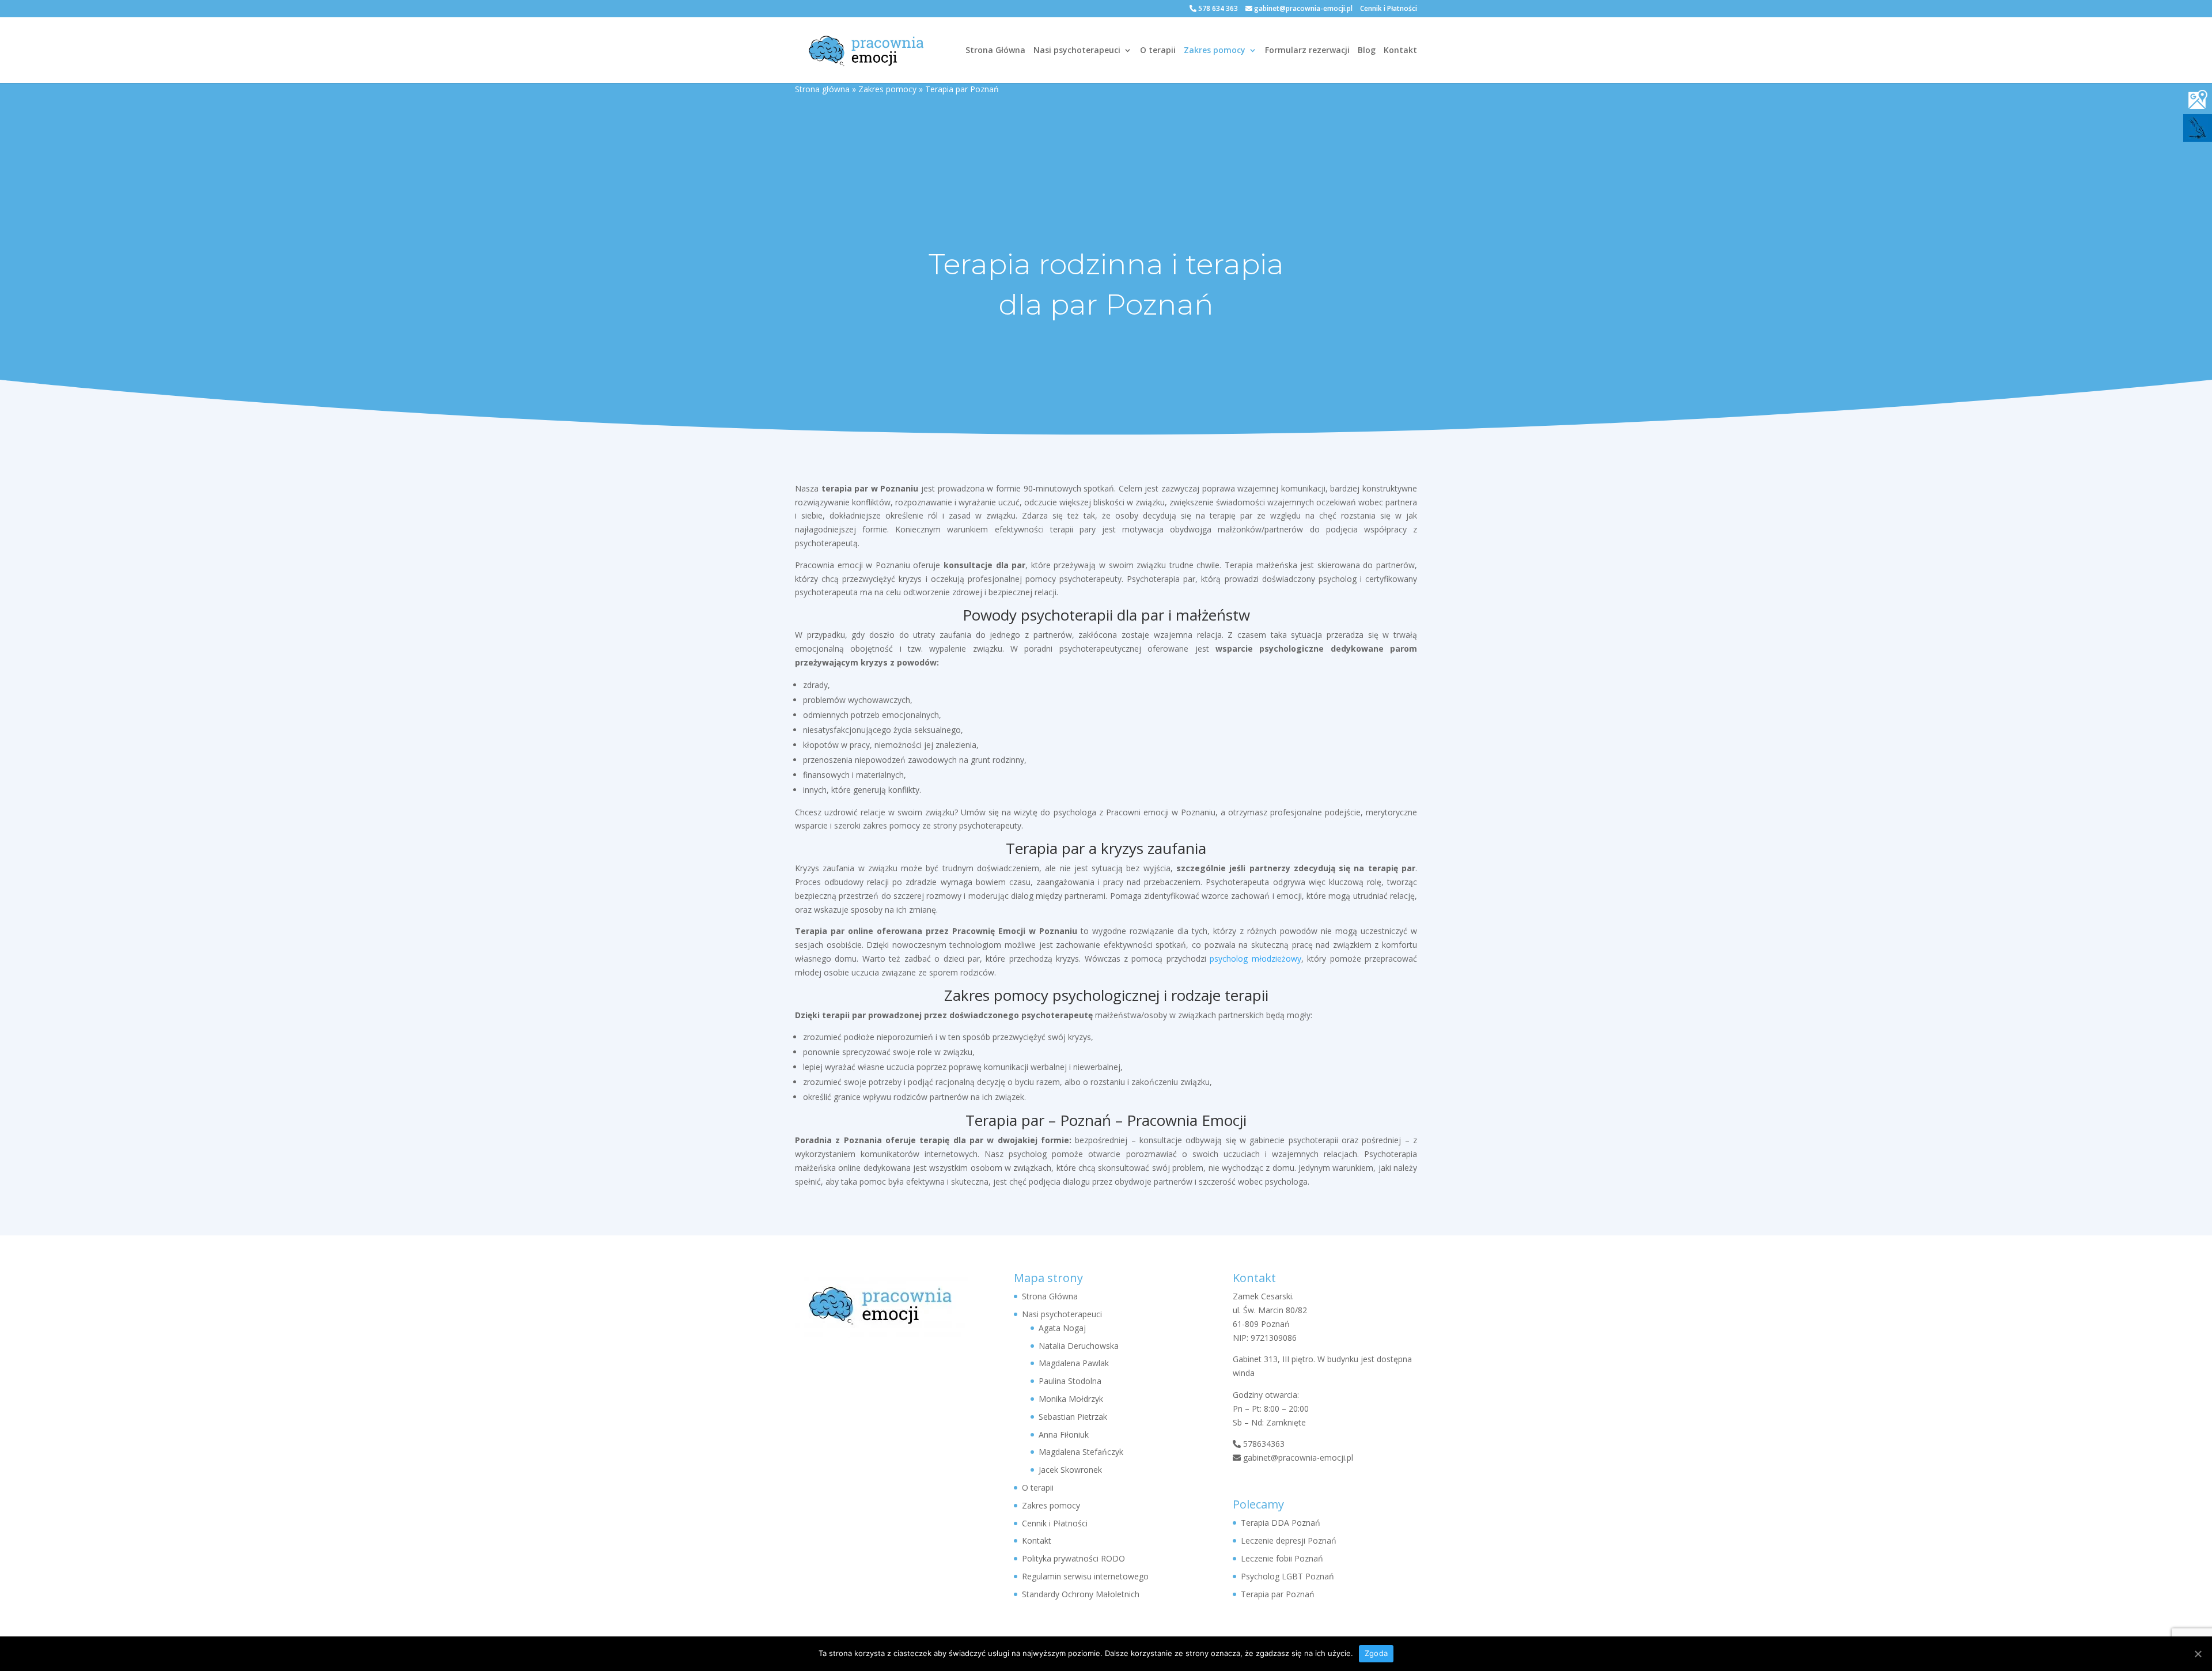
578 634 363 (1217, 8)
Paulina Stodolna (1070, 1381)
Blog (1367, 51)
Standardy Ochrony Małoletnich (1081, 1594)
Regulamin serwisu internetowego (1085, 1576)
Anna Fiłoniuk (1064, 1434)
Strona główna (822, 89)
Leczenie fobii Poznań (1282, 1558)
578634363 (1263, 1444)
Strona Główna (995, 51)
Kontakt (1400, 51)
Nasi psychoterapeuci (1077, 51)
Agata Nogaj (1062, 1328)
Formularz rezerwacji (1307, 51)
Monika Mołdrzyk (1071, 1399)
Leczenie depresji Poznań (1289, 1540)
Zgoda (1376, 1653)
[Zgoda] (2198, 1654)
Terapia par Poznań (1278, 1594)
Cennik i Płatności (1389, 9)
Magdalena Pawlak (1074, 1363)
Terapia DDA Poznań (1281, 1523)
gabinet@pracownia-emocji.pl (1302, 8)
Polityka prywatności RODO (1073, 1558)
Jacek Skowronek (1070, 1470)
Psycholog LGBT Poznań (1287, 1576)
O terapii (1158, 51)
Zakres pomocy (1215, 51)
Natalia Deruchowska (1079, 1346)
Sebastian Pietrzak (1073, 1417)
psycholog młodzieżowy (1255, 959)
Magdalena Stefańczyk (1081, 1452)
